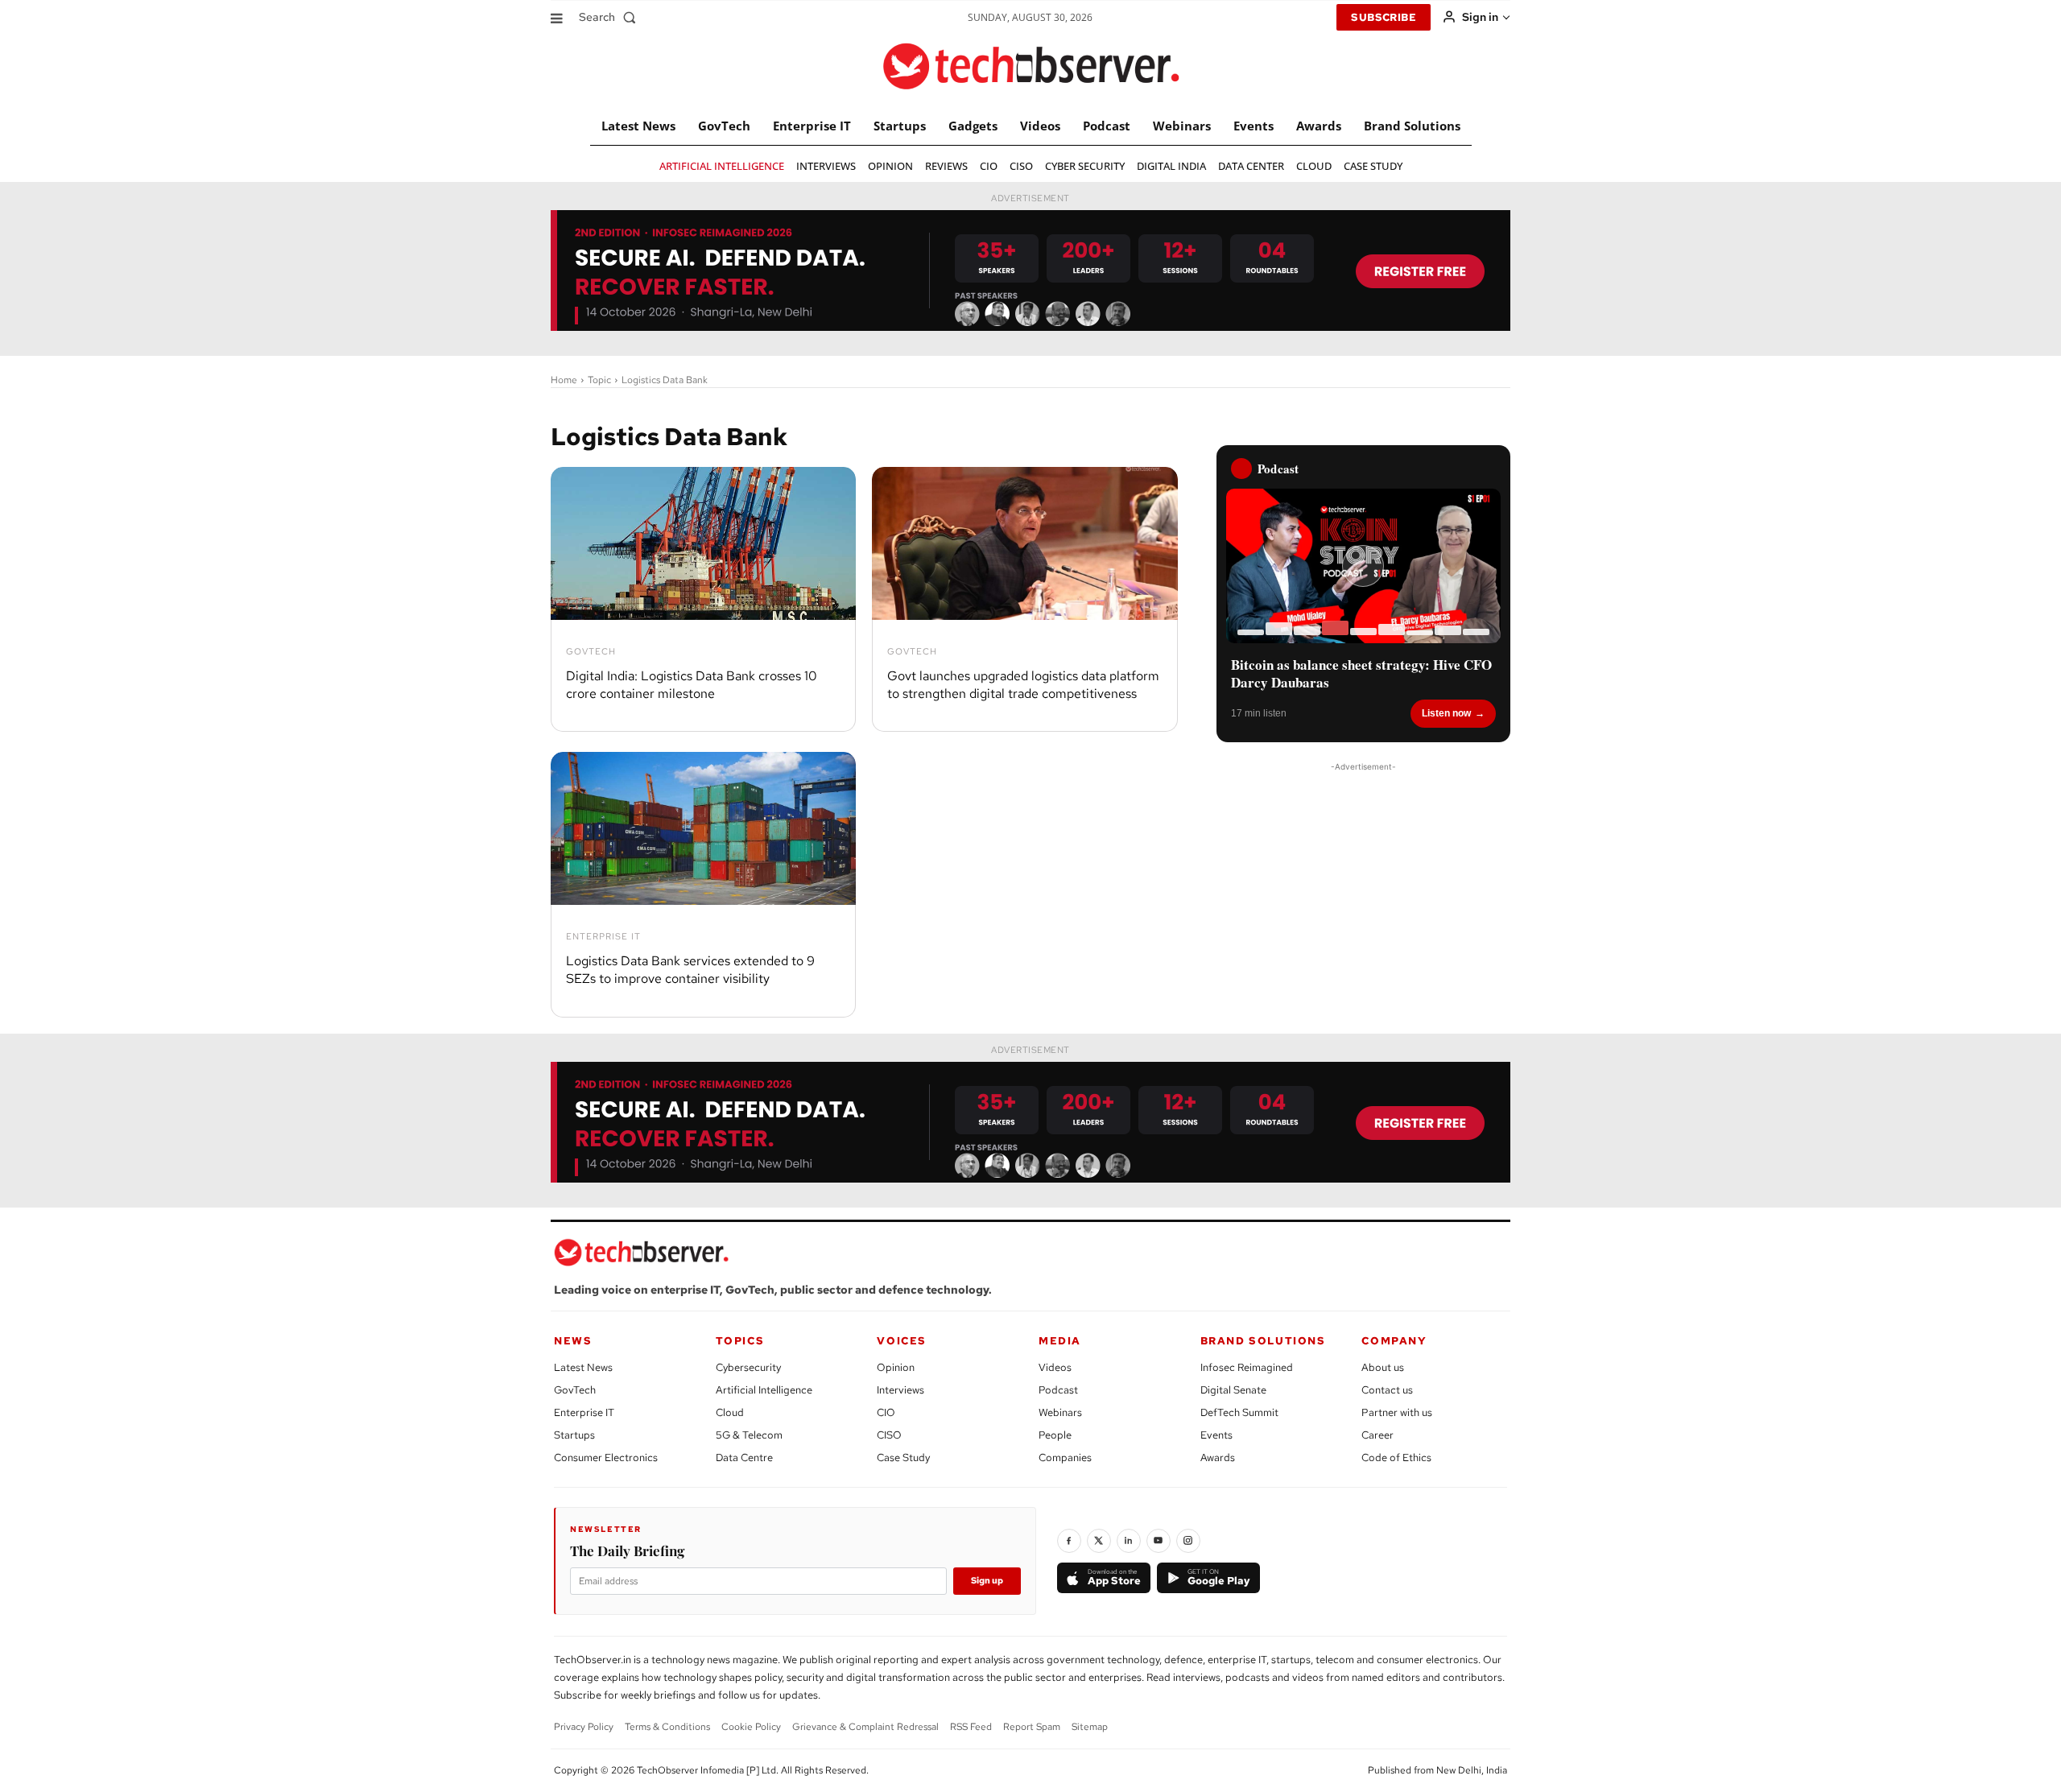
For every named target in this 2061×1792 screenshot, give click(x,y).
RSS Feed (971, 1727)
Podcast (1058, 1390)
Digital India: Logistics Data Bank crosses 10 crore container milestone (692, 685)
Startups (574, 1435)
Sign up (987, 1580)
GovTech (591, 652)
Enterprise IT (603, 937)
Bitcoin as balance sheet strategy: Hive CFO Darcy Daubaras (1361, 674)
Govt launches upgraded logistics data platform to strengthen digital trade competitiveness (1023, 685)
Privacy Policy (584, 1727)
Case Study (903, 1458)
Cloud (730, 1412)
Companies (1065, 1458)
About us (1383, 1367)
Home (564, 380)
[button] (611, 17)
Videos (1055, 1367)
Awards (1218, 1458)
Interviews (900, 1390)
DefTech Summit (1239, 1412)
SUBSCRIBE (1384, 17)
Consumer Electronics (606, 1458)
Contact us (1387, 1390)
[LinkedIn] (1129, 1541)
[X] (1099, 1541)
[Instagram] (1188, 1541)
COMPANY (1394, 1341)
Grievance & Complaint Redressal (865, 1727)
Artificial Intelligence (764, 1390)
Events (1216, 1435)
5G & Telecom (749, 1435)
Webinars (1060, 1412)
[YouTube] (1159, 1541)
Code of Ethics (1396, 1458)
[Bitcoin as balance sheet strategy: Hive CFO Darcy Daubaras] (1363, 566)
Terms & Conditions (667, 1727)
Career (1377, 1435)
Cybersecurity (748, 1367)
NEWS (573, 1341)
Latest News (583, 1367)
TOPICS (740, 1341)
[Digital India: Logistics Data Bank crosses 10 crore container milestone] (703, 543)
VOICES (902, 1341)
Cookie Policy (751, 1727)
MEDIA (1060, 1341)
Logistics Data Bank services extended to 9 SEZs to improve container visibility (690, 970)
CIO (886, 1412)
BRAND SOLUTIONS (1263, 1341)
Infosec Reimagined (1247, 1367)
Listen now (1446, 713)
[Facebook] (1069, 1541)
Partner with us (1397, 1412)
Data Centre (744, 1458)
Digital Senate (1233, 1390)
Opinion (896, 1367)
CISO (889, 1435)
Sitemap (1090, 1727)
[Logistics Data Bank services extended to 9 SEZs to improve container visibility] (703, 828)
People (1055, 1435)
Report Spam (1032, 1727)
